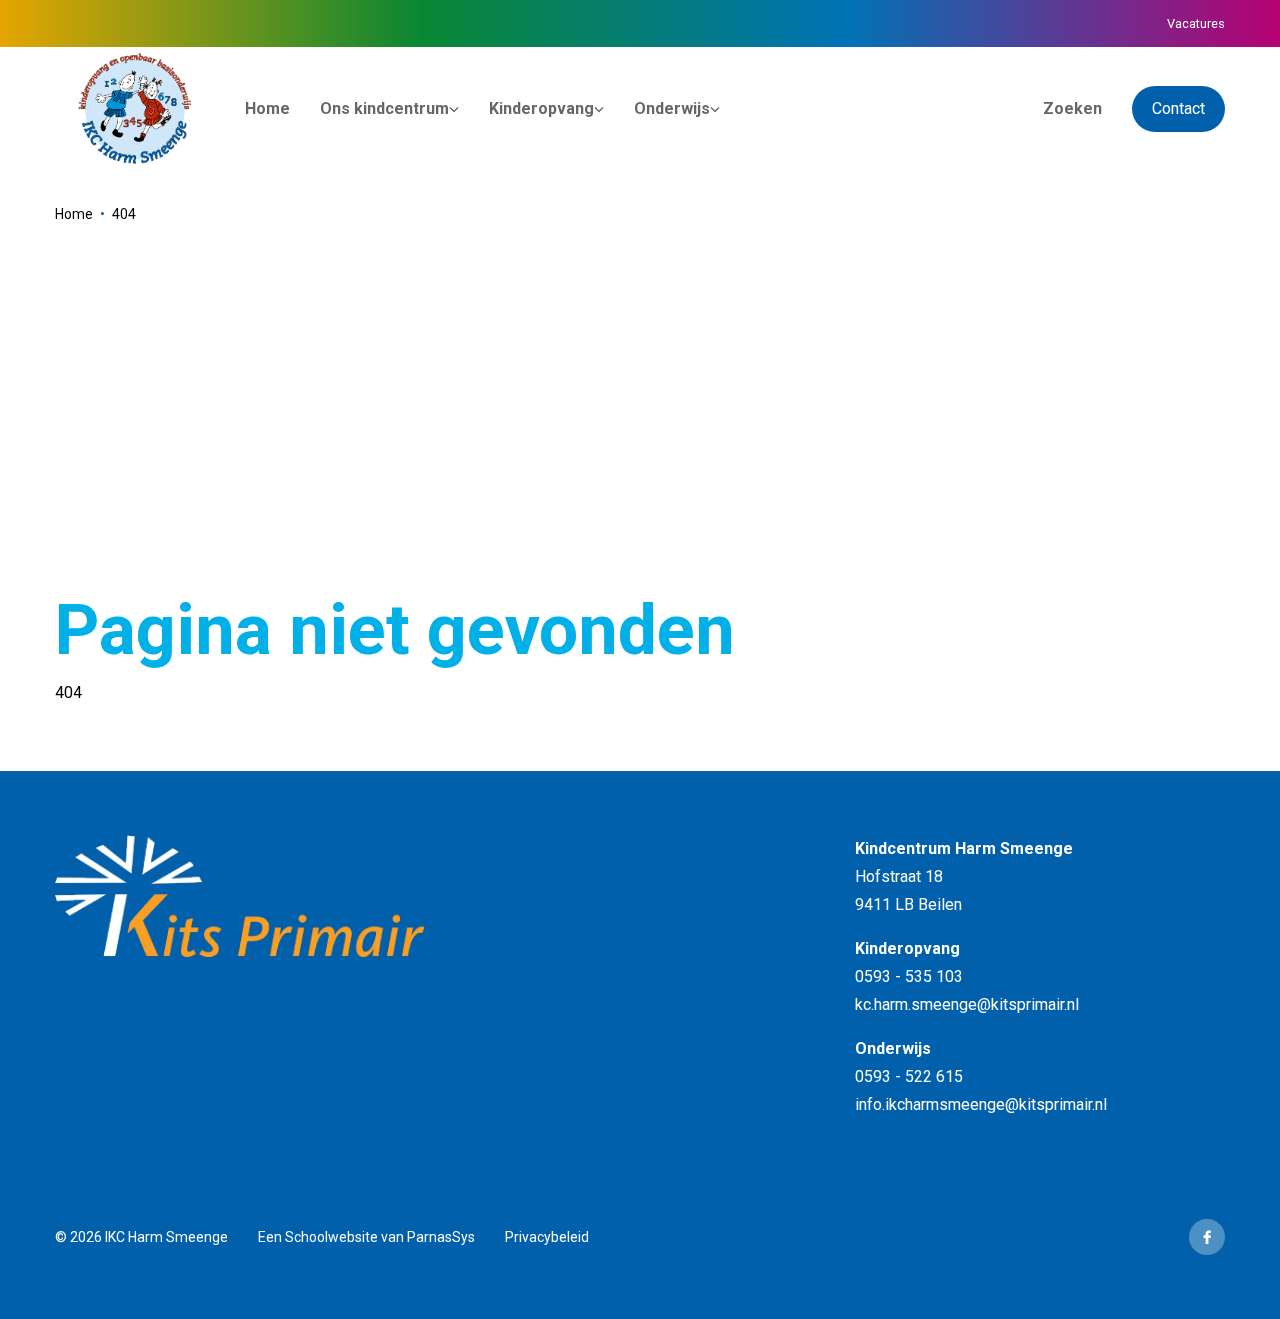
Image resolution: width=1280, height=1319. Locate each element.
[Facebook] (1207, 1237)
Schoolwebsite (331, 1237)
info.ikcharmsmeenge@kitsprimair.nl (981, 1104)
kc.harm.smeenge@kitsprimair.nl (967, 1004)
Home (74, 214)
